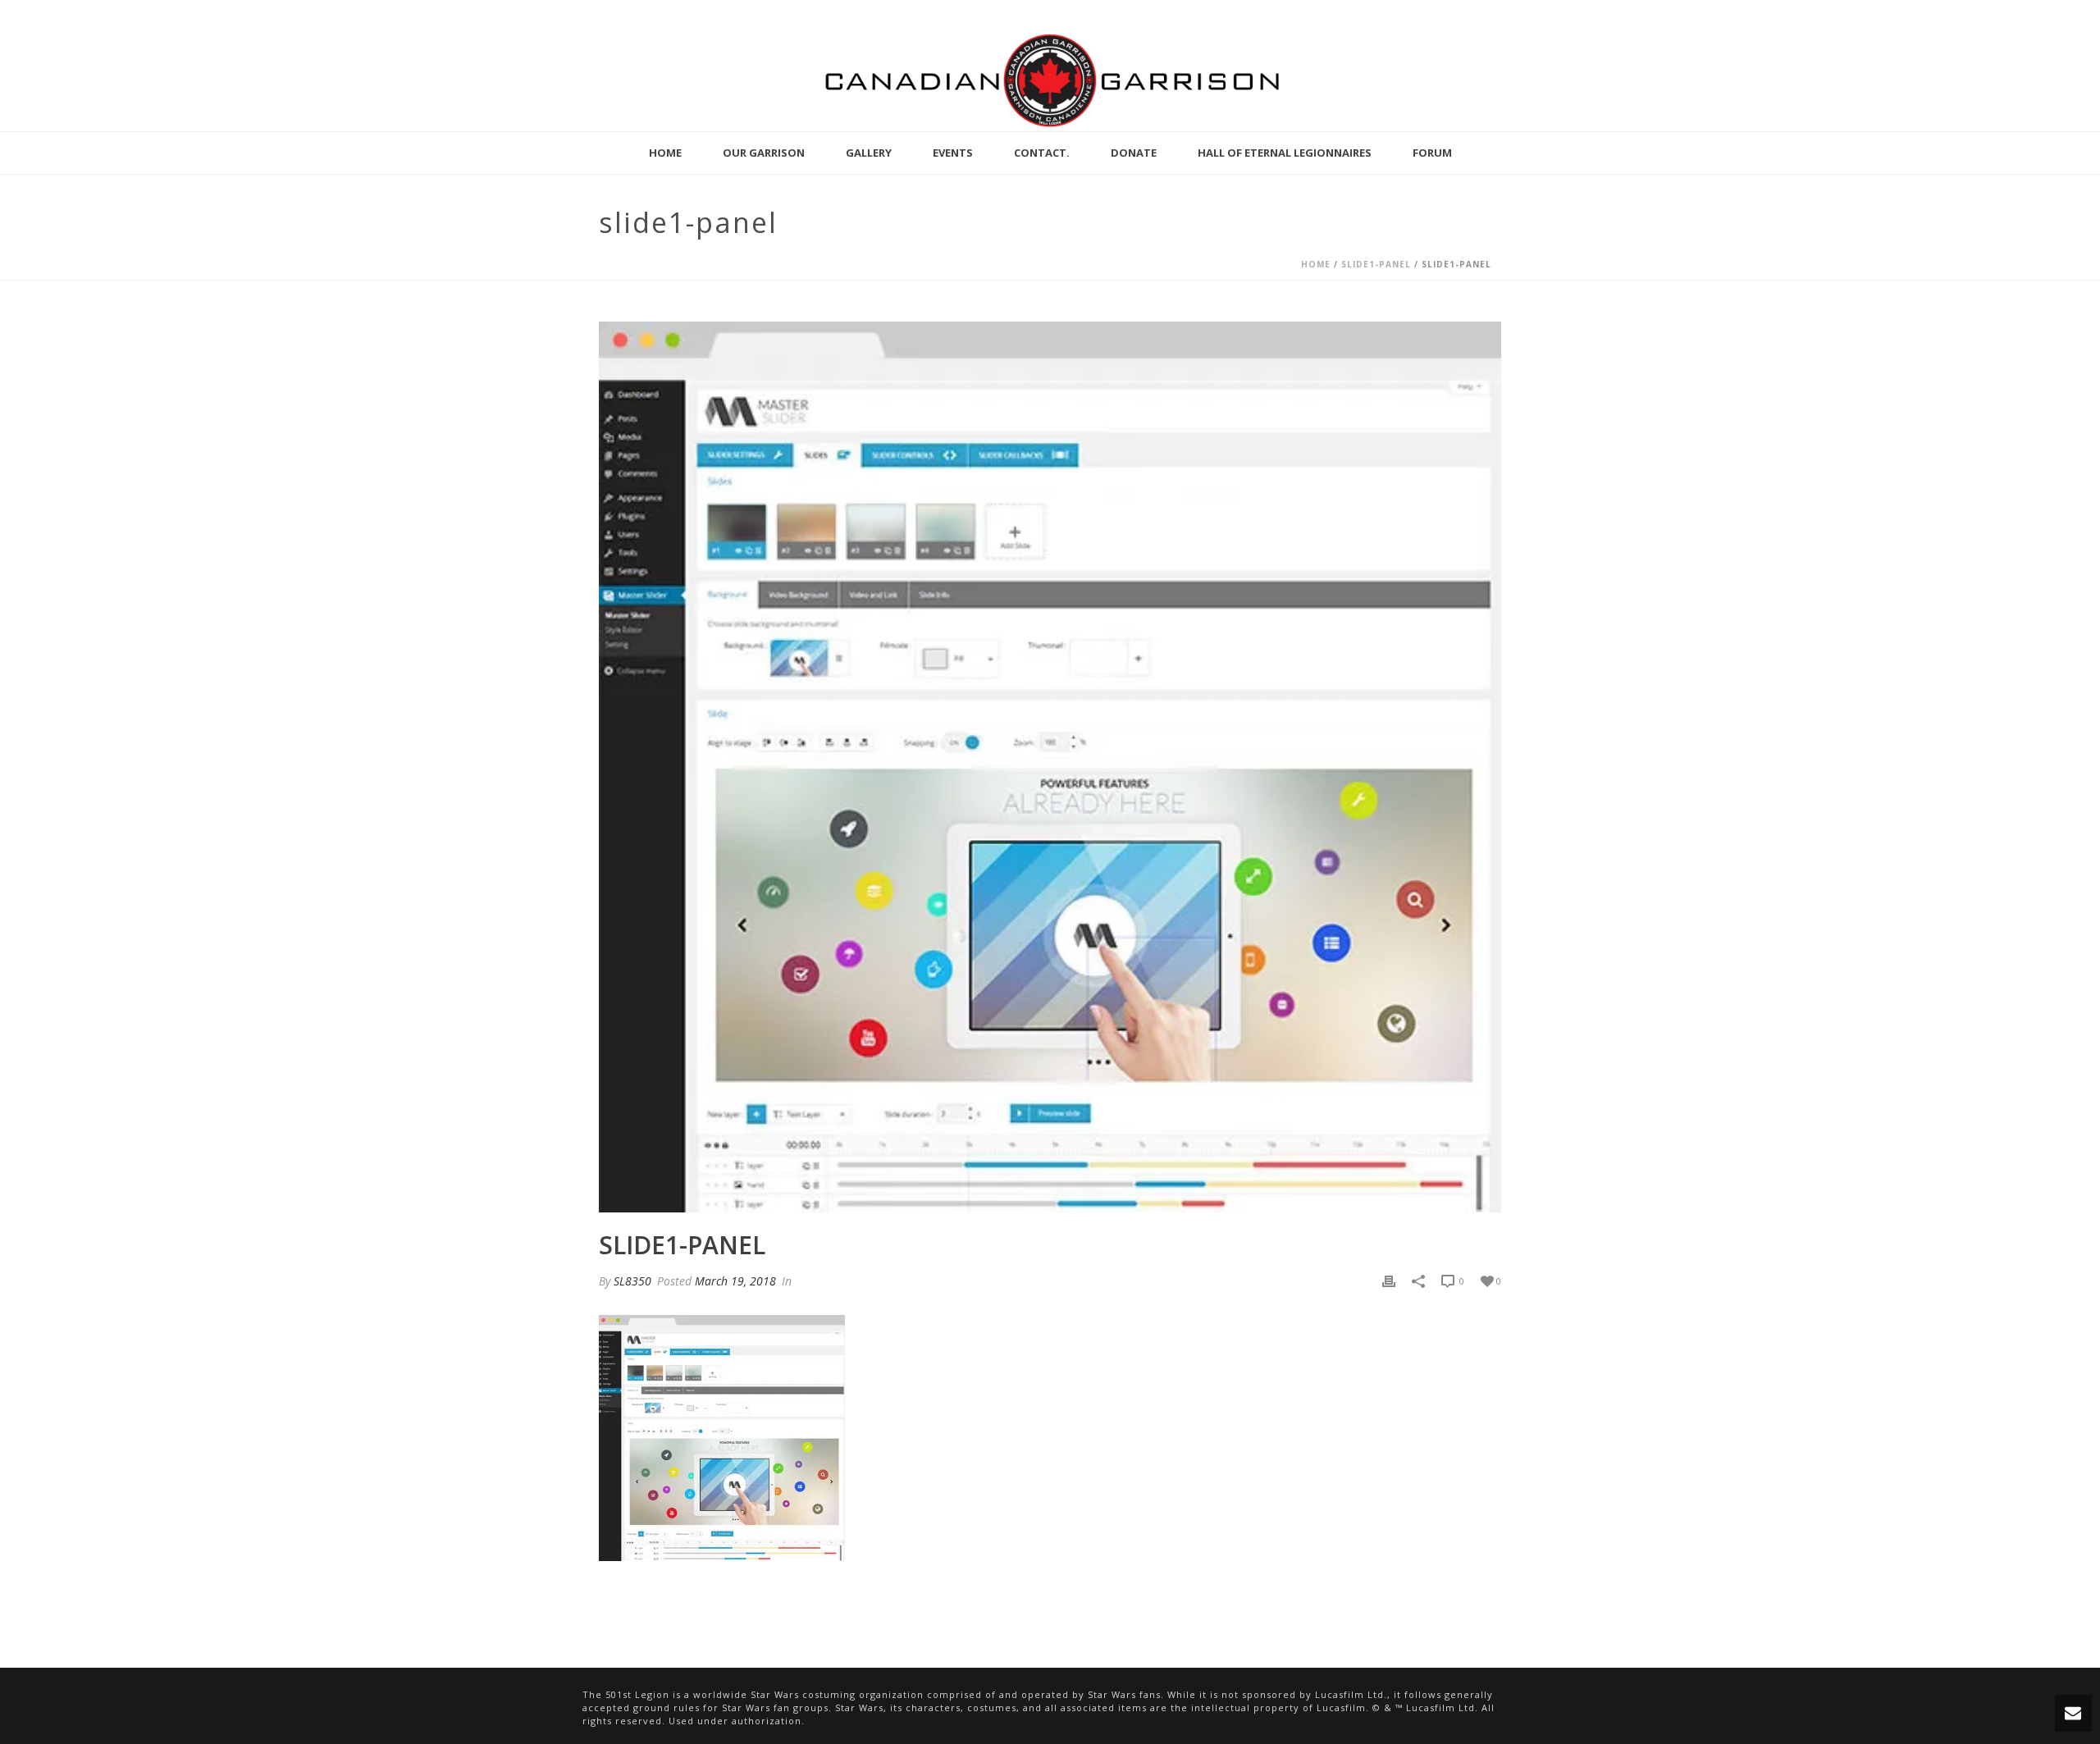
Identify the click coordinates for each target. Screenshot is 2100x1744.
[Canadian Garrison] (1050, 80)
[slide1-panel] (1050, 767)
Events (953, 153)
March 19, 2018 (735, 1281)
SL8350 (632, 1281)
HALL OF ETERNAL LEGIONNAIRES (1285, 153)
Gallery (869, 153)
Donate (1134, 153)
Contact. (1042, 153)
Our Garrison (764, 153)
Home (665, 153)
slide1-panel (1376, 264)
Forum (1432, 153)
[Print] (1389, 1281)
